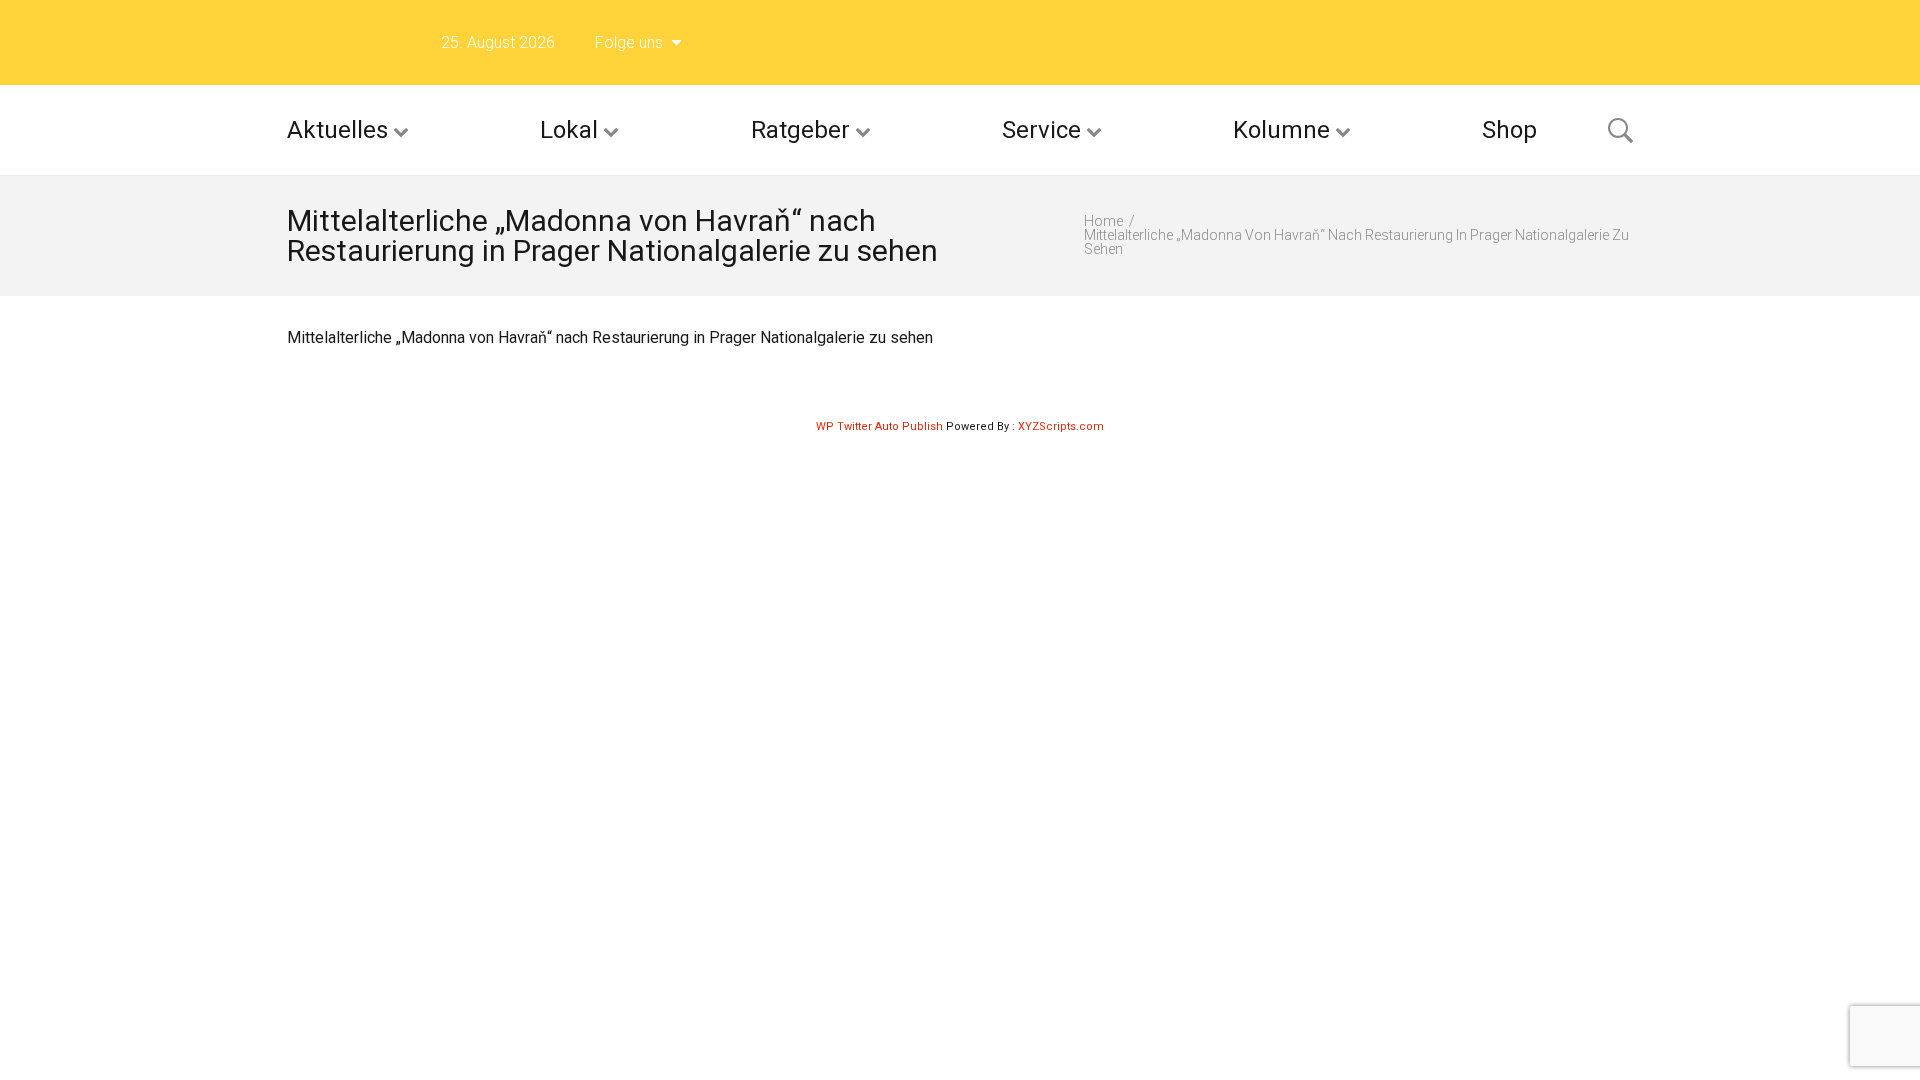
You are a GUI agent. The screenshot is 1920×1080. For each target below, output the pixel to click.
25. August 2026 (498, 42)
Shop (1509, 130)
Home (1103, 221)
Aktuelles (337, 130)
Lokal (569, 130)
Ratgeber (800, 130)
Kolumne (1281, 130)
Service (1041, 130)
